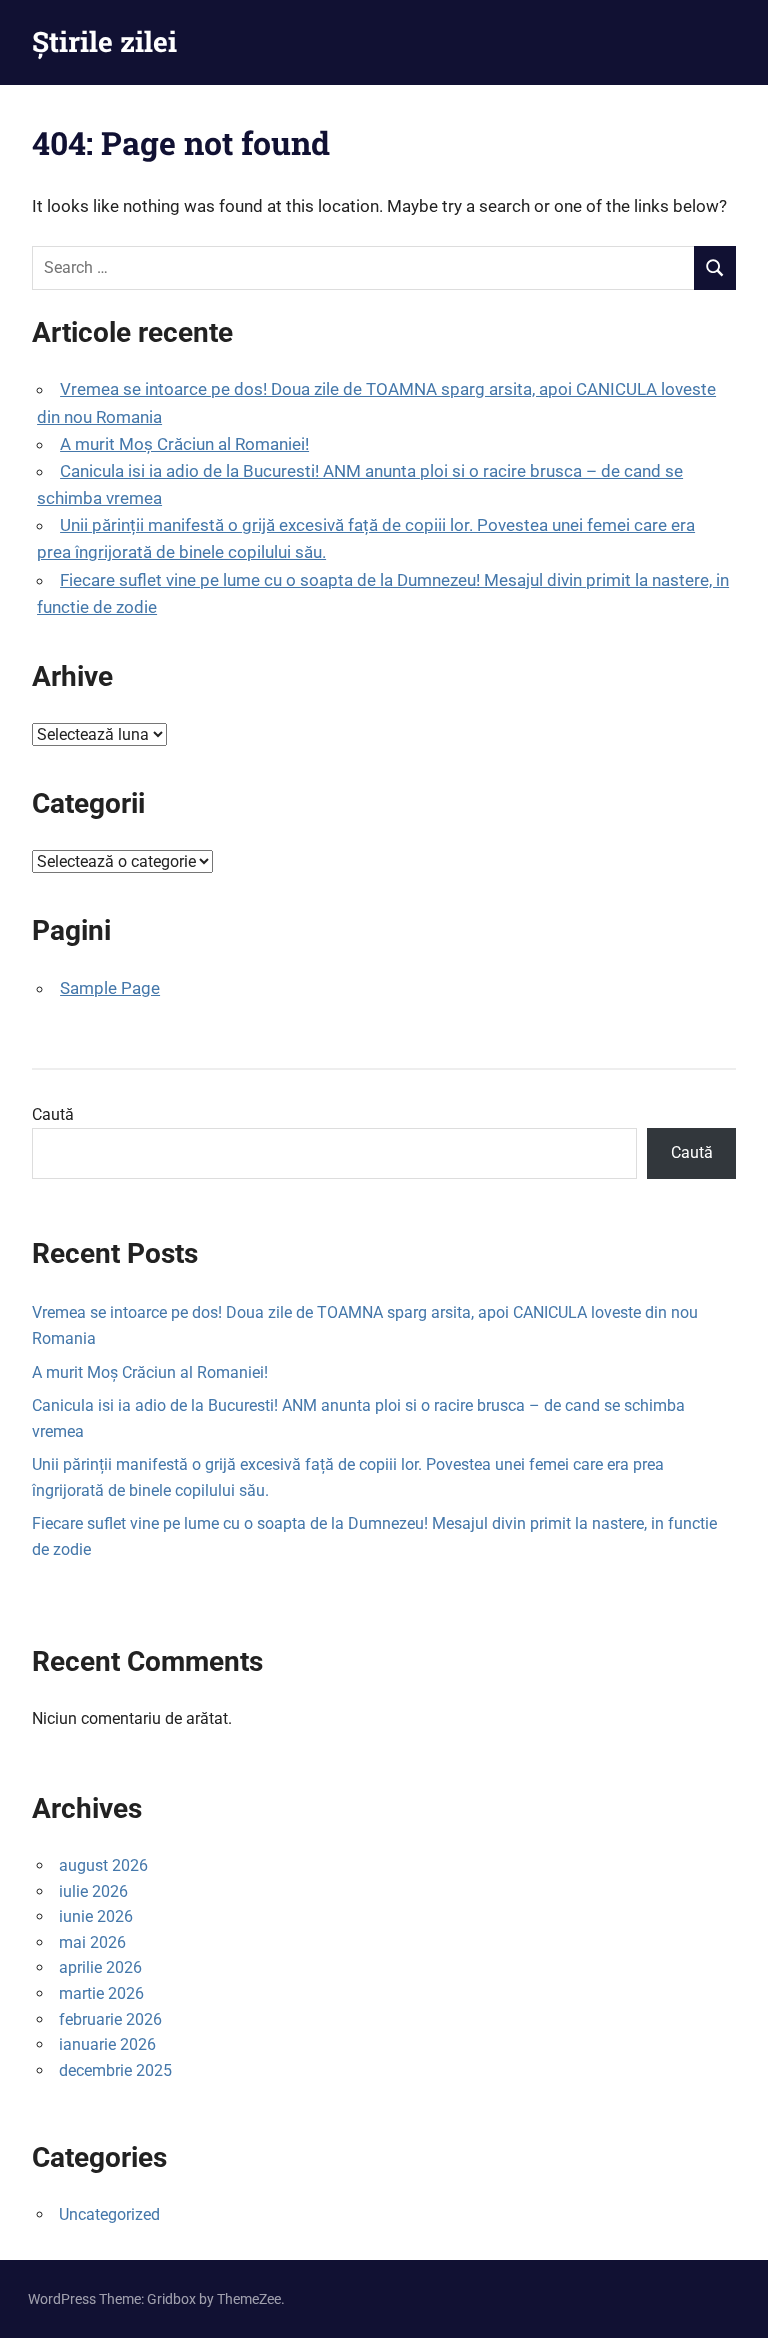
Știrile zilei (104, 41)
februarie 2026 (110, 2019)
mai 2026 (92, 1942)
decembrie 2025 (115, 2070)
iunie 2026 (96, 1916)
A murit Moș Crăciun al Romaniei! (184, 444)
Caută (53, 1114)
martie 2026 (101, 1993)
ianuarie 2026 (107, 2044)
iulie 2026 (93, 1891)
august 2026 (103, 1865)
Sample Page (110, 988)
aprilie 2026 (100, 1967)
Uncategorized (109, 2214)
